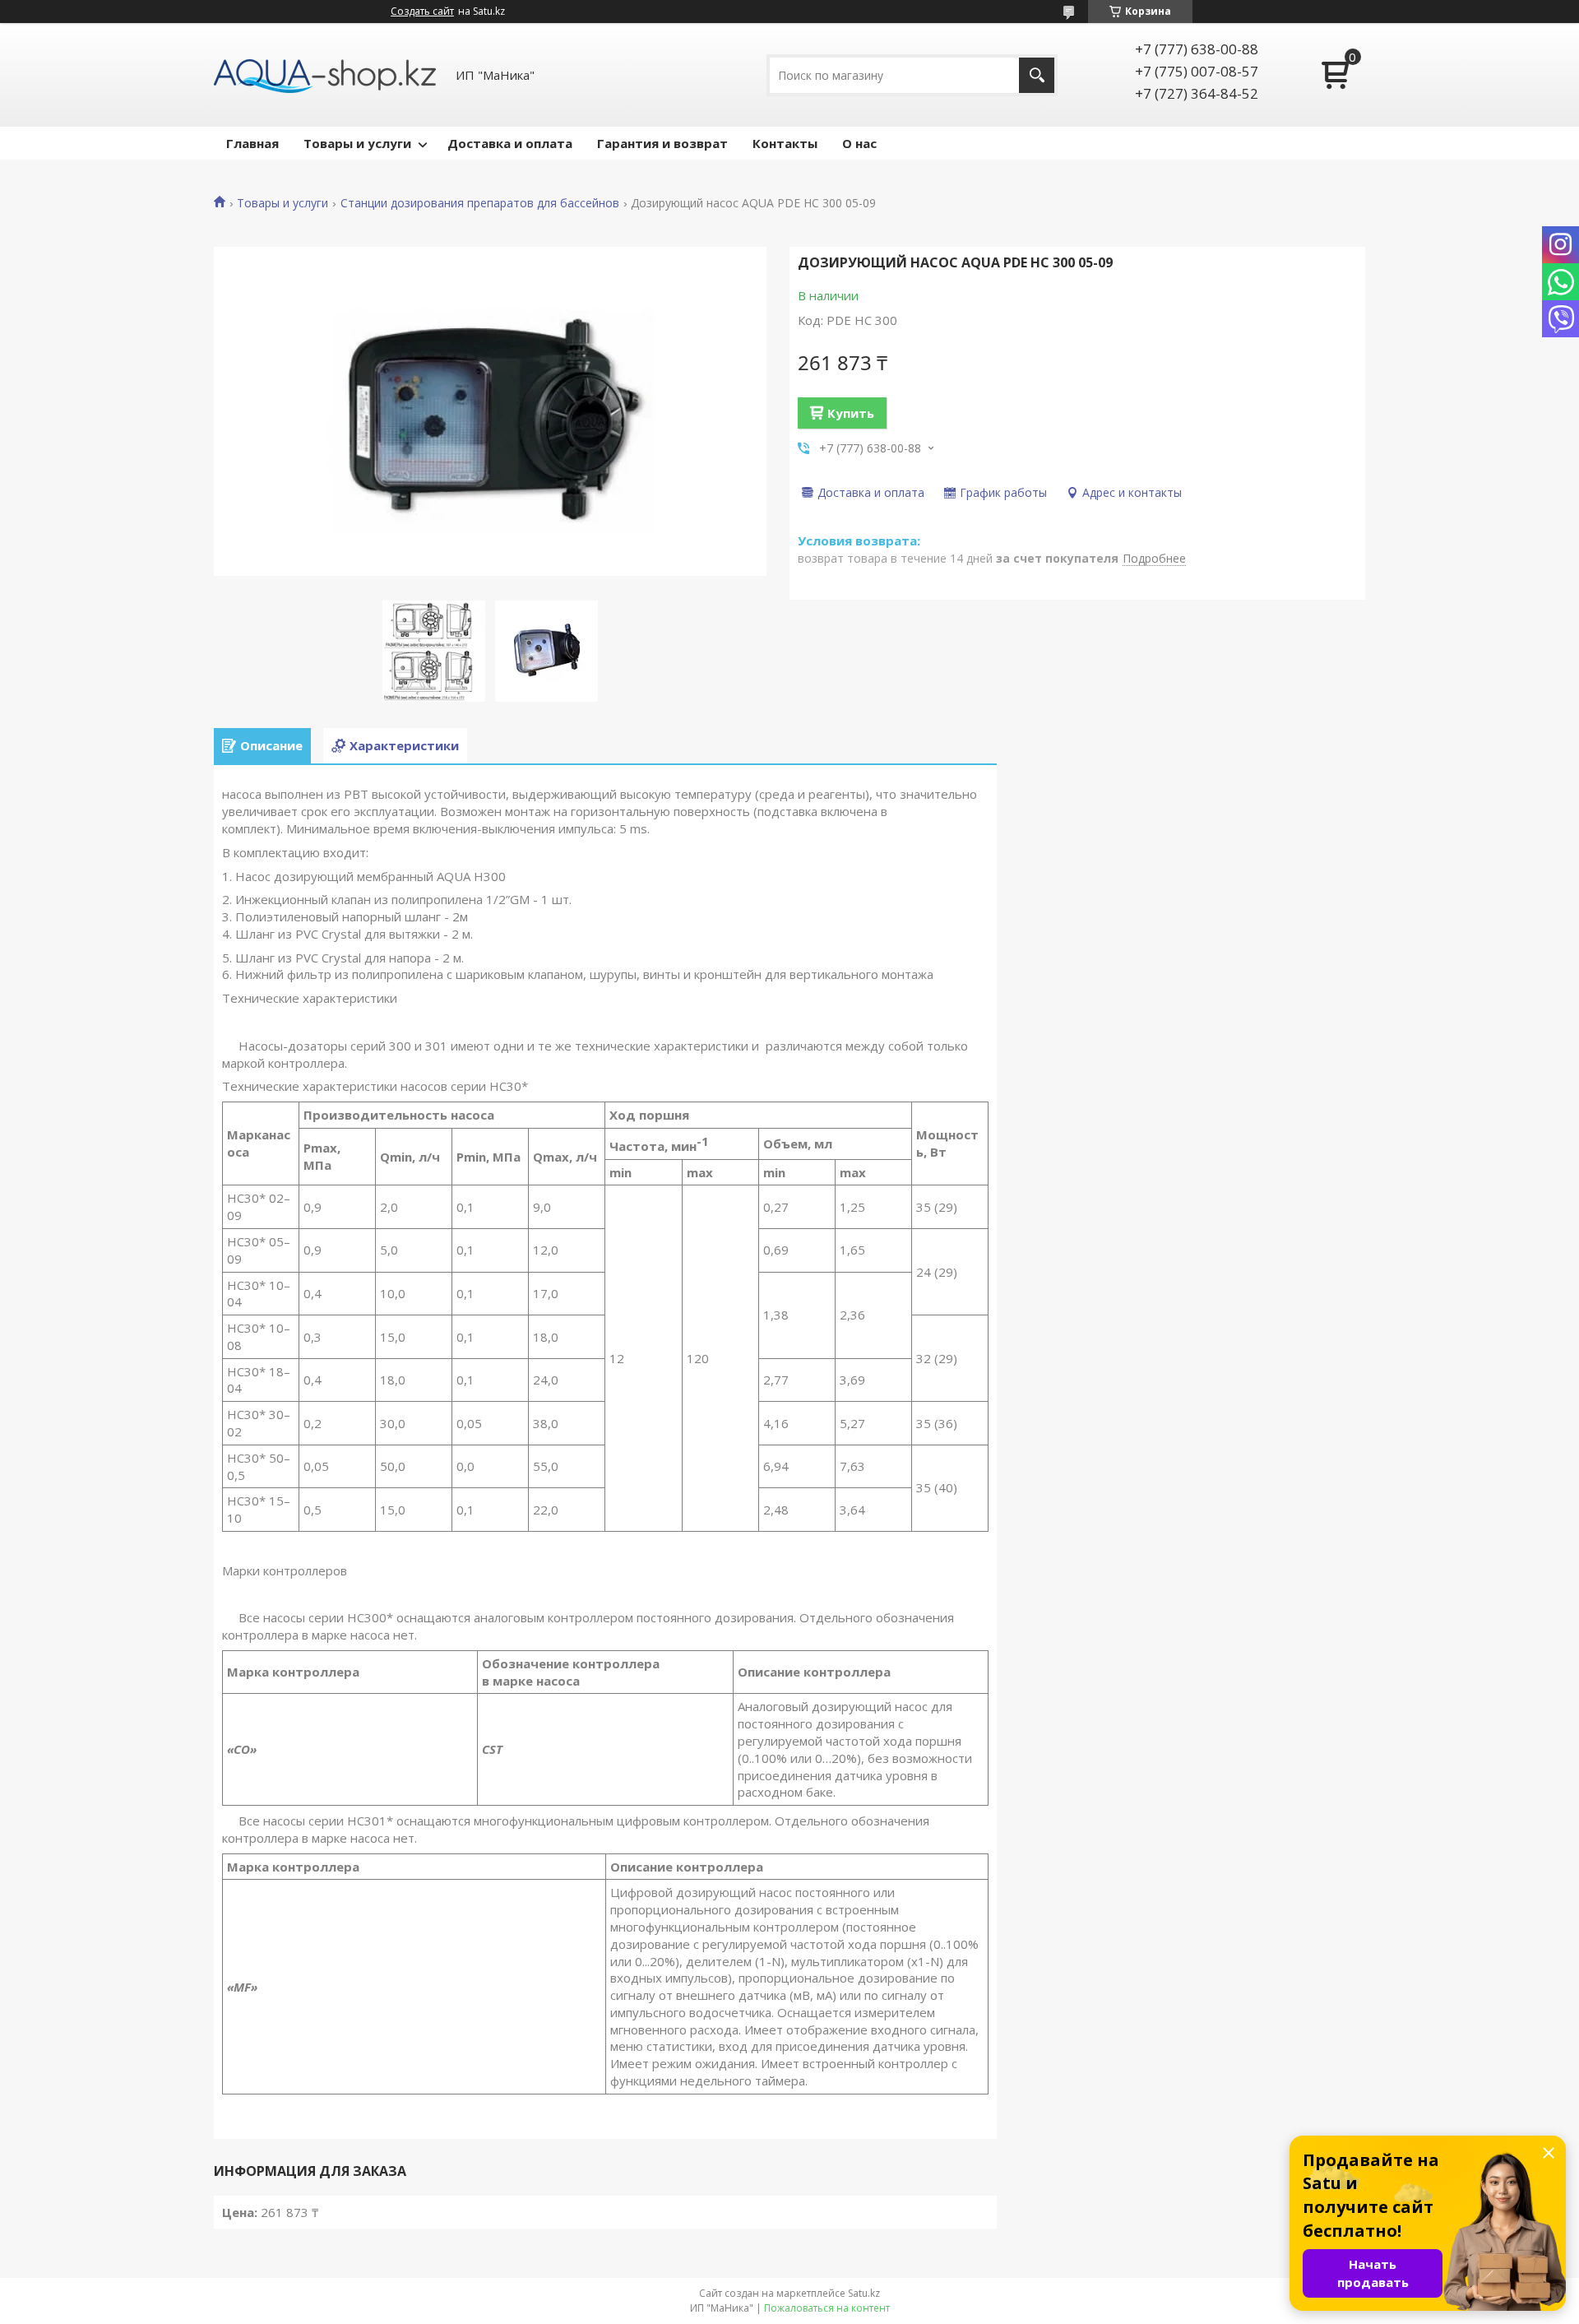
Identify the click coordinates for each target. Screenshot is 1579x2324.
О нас (859, 143)
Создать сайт (422, 12)
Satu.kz (864, 2293)
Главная (252, 143)
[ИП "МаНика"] (325, 75)
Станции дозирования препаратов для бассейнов (480, 203)
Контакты (785, 143)
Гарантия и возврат (662, 143)
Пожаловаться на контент (827, 2308)
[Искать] (1037, 75)
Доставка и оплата (510, 143)
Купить (851, 413)
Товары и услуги (357, 143)
